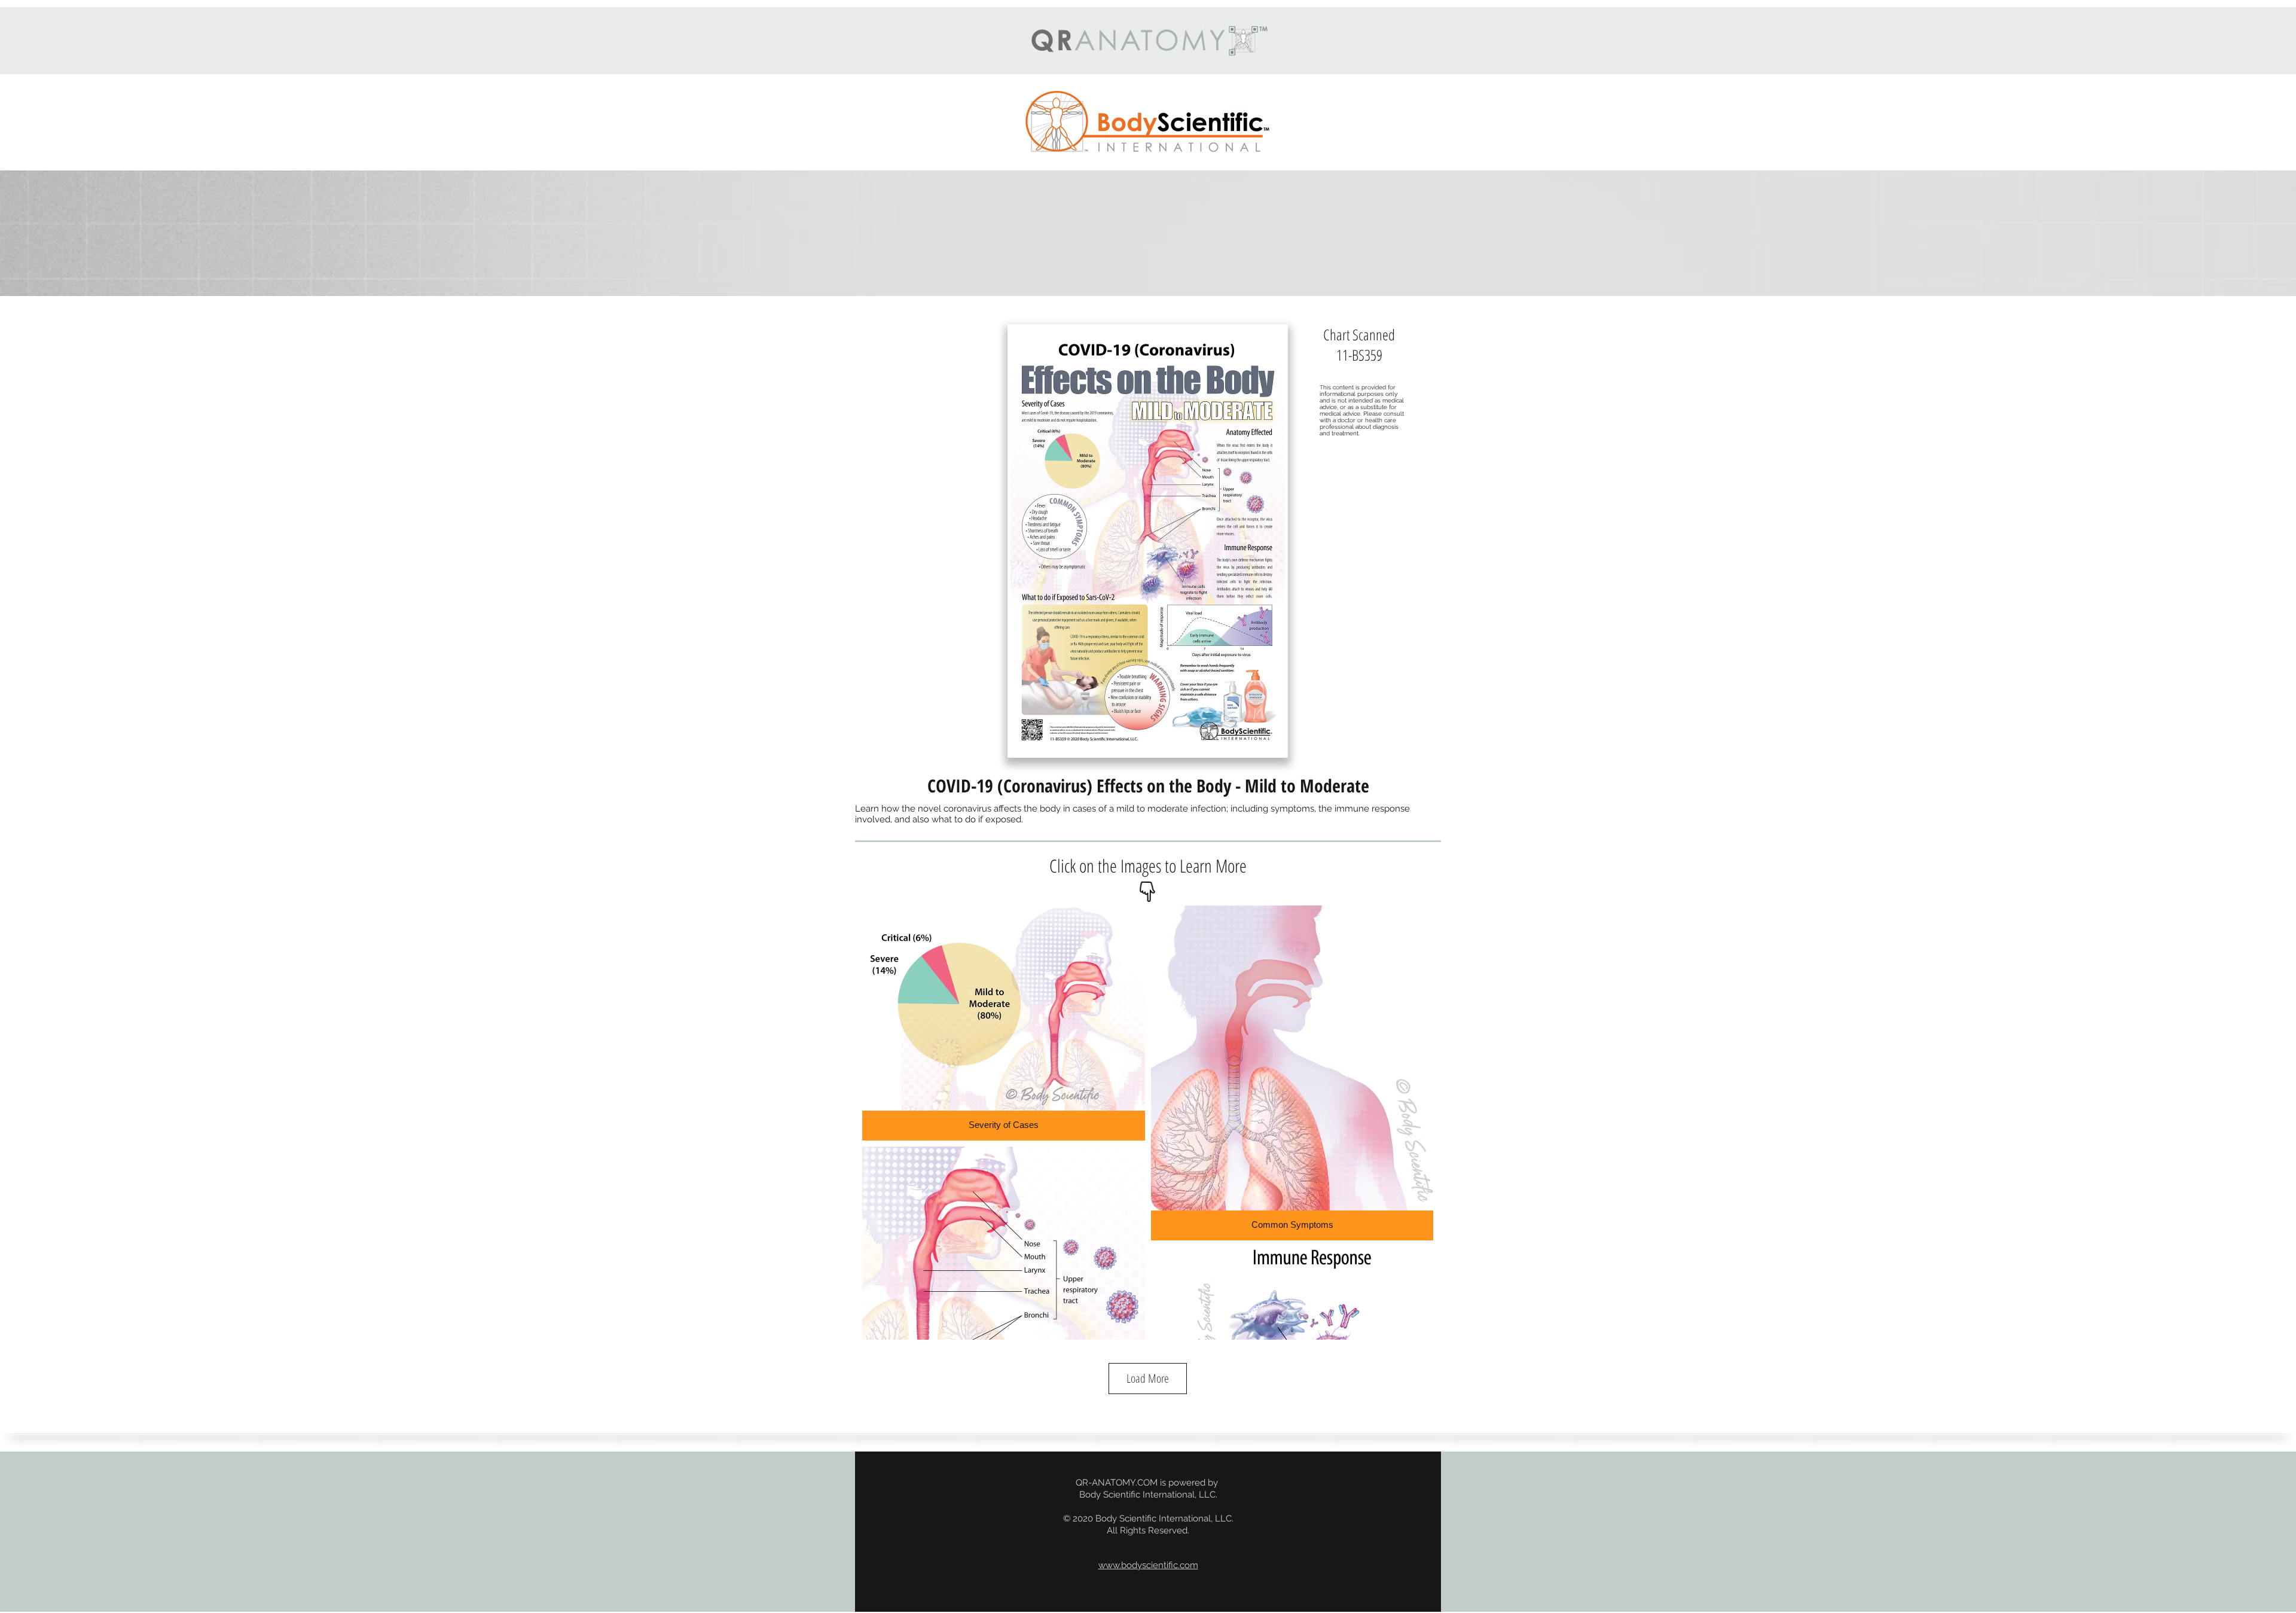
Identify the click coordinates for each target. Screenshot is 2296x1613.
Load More (1148, 1378)
